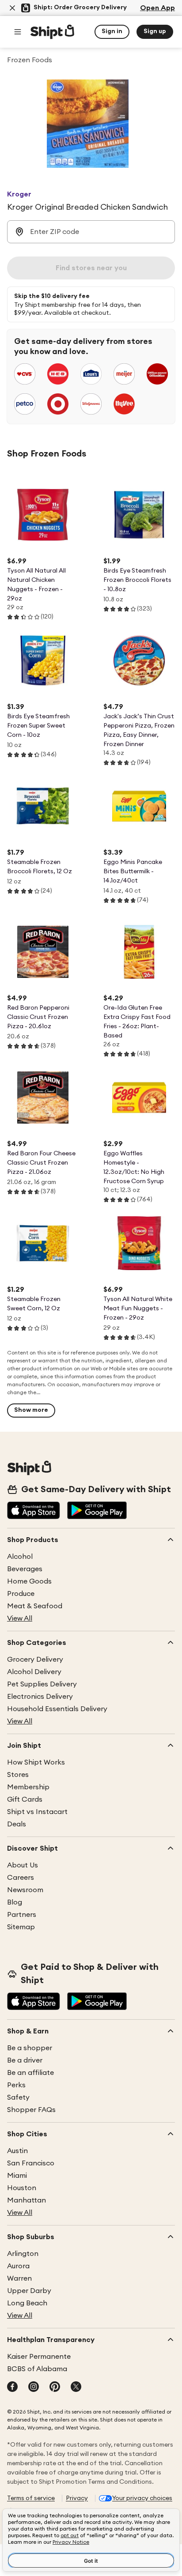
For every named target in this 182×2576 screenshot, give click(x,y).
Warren (19, 2278)
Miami (17, 2176)
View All (20, 1618)
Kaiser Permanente (39, 2357)
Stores (18, 1775)
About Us (23, 1865)
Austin (17, 2151)
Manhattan (27, 2200)
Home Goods (29, 1581)
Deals (17, 1824)
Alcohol (20, 1557)
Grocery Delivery (35, 1660)
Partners (22, 1915)
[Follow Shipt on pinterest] (55, 2387)
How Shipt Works (36, 1762)
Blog (15, 1902)
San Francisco (31, 2163)
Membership (28, 1787)
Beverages (25, 1569)
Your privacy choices (142, 2498)
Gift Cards (25, 1799)
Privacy (77, 2498)
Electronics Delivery (40, 1697)
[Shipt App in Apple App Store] (34, 1511)
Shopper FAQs (31, 2110)
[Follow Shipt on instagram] (34, 2387)
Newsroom (25, 1890)
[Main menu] (18, 32)
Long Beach (27, 2303)
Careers (21, 1878)
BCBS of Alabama (37, 2369)
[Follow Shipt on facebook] (12, 2387)
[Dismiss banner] (12, 8)
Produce (21, 1594)
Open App (157, 8)
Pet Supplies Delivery (42, 1684)
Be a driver (25, 2060)
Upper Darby (29, 2291)
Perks (16, 2085)
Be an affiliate (30, 2073)
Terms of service (31, 2498)
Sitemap (21, 1927)
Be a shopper (30, 2048)
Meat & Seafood (35, 1606)
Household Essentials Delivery (57, 1709)
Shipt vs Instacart (37, 1812)
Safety (18, 2097)
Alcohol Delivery (34, 1672)
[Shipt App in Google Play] (97, 1511)
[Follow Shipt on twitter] (76, 2387)
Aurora (18, 2266)
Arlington (23, 2254)
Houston (22, 2188)
